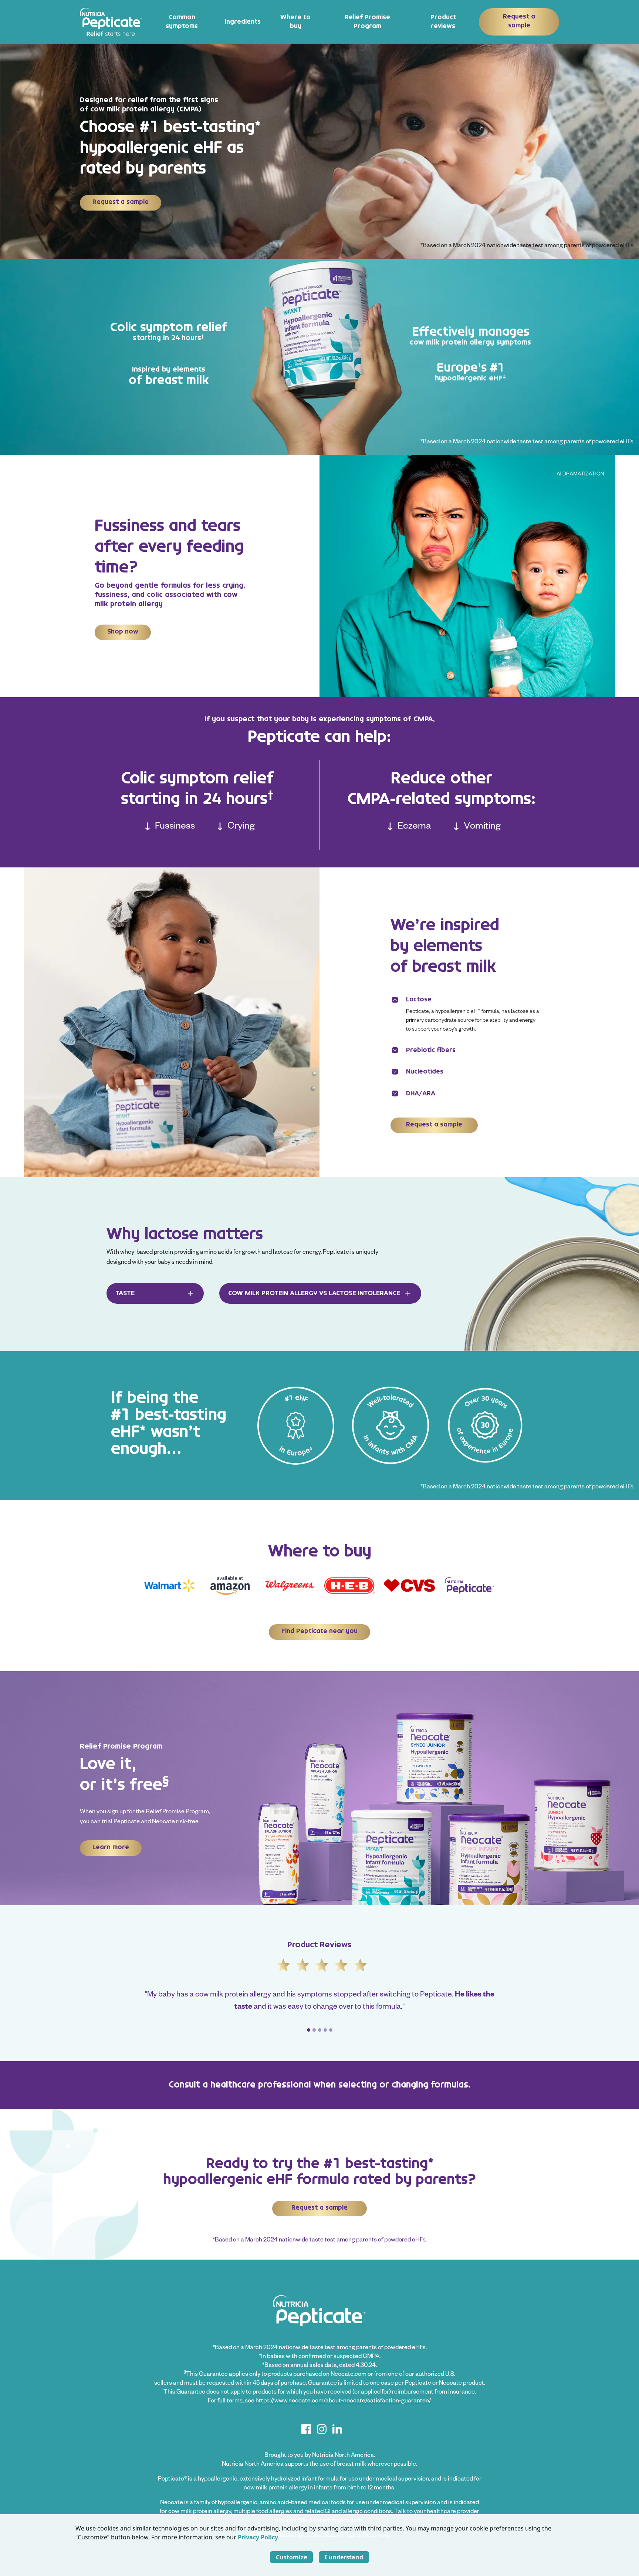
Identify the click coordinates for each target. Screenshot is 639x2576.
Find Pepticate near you (319, 1631)
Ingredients (243, 22)
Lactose (419, 1000)
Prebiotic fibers (431, 1050)
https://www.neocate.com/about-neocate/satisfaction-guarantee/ (343, 2402)
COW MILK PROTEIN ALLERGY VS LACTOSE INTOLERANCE (314, 1293)
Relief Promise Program (367, 22)
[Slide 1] (309, 2030)
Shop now (123, 632)
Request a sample (519, 21)
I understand (344, 2557)
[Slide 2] (314, 2030)
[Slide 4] (325, 2030)
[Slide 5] (331, 2030)
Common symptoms (182, 22)
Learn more (111, 1847)
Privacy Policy (258, 2537)
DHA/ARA (421, 1093)
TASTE (125, 1293)
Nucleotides (425, 1072)
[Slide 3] (320, 2030)
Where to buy (295, 22)
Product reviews (443, 22)
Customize (291, 2557)
